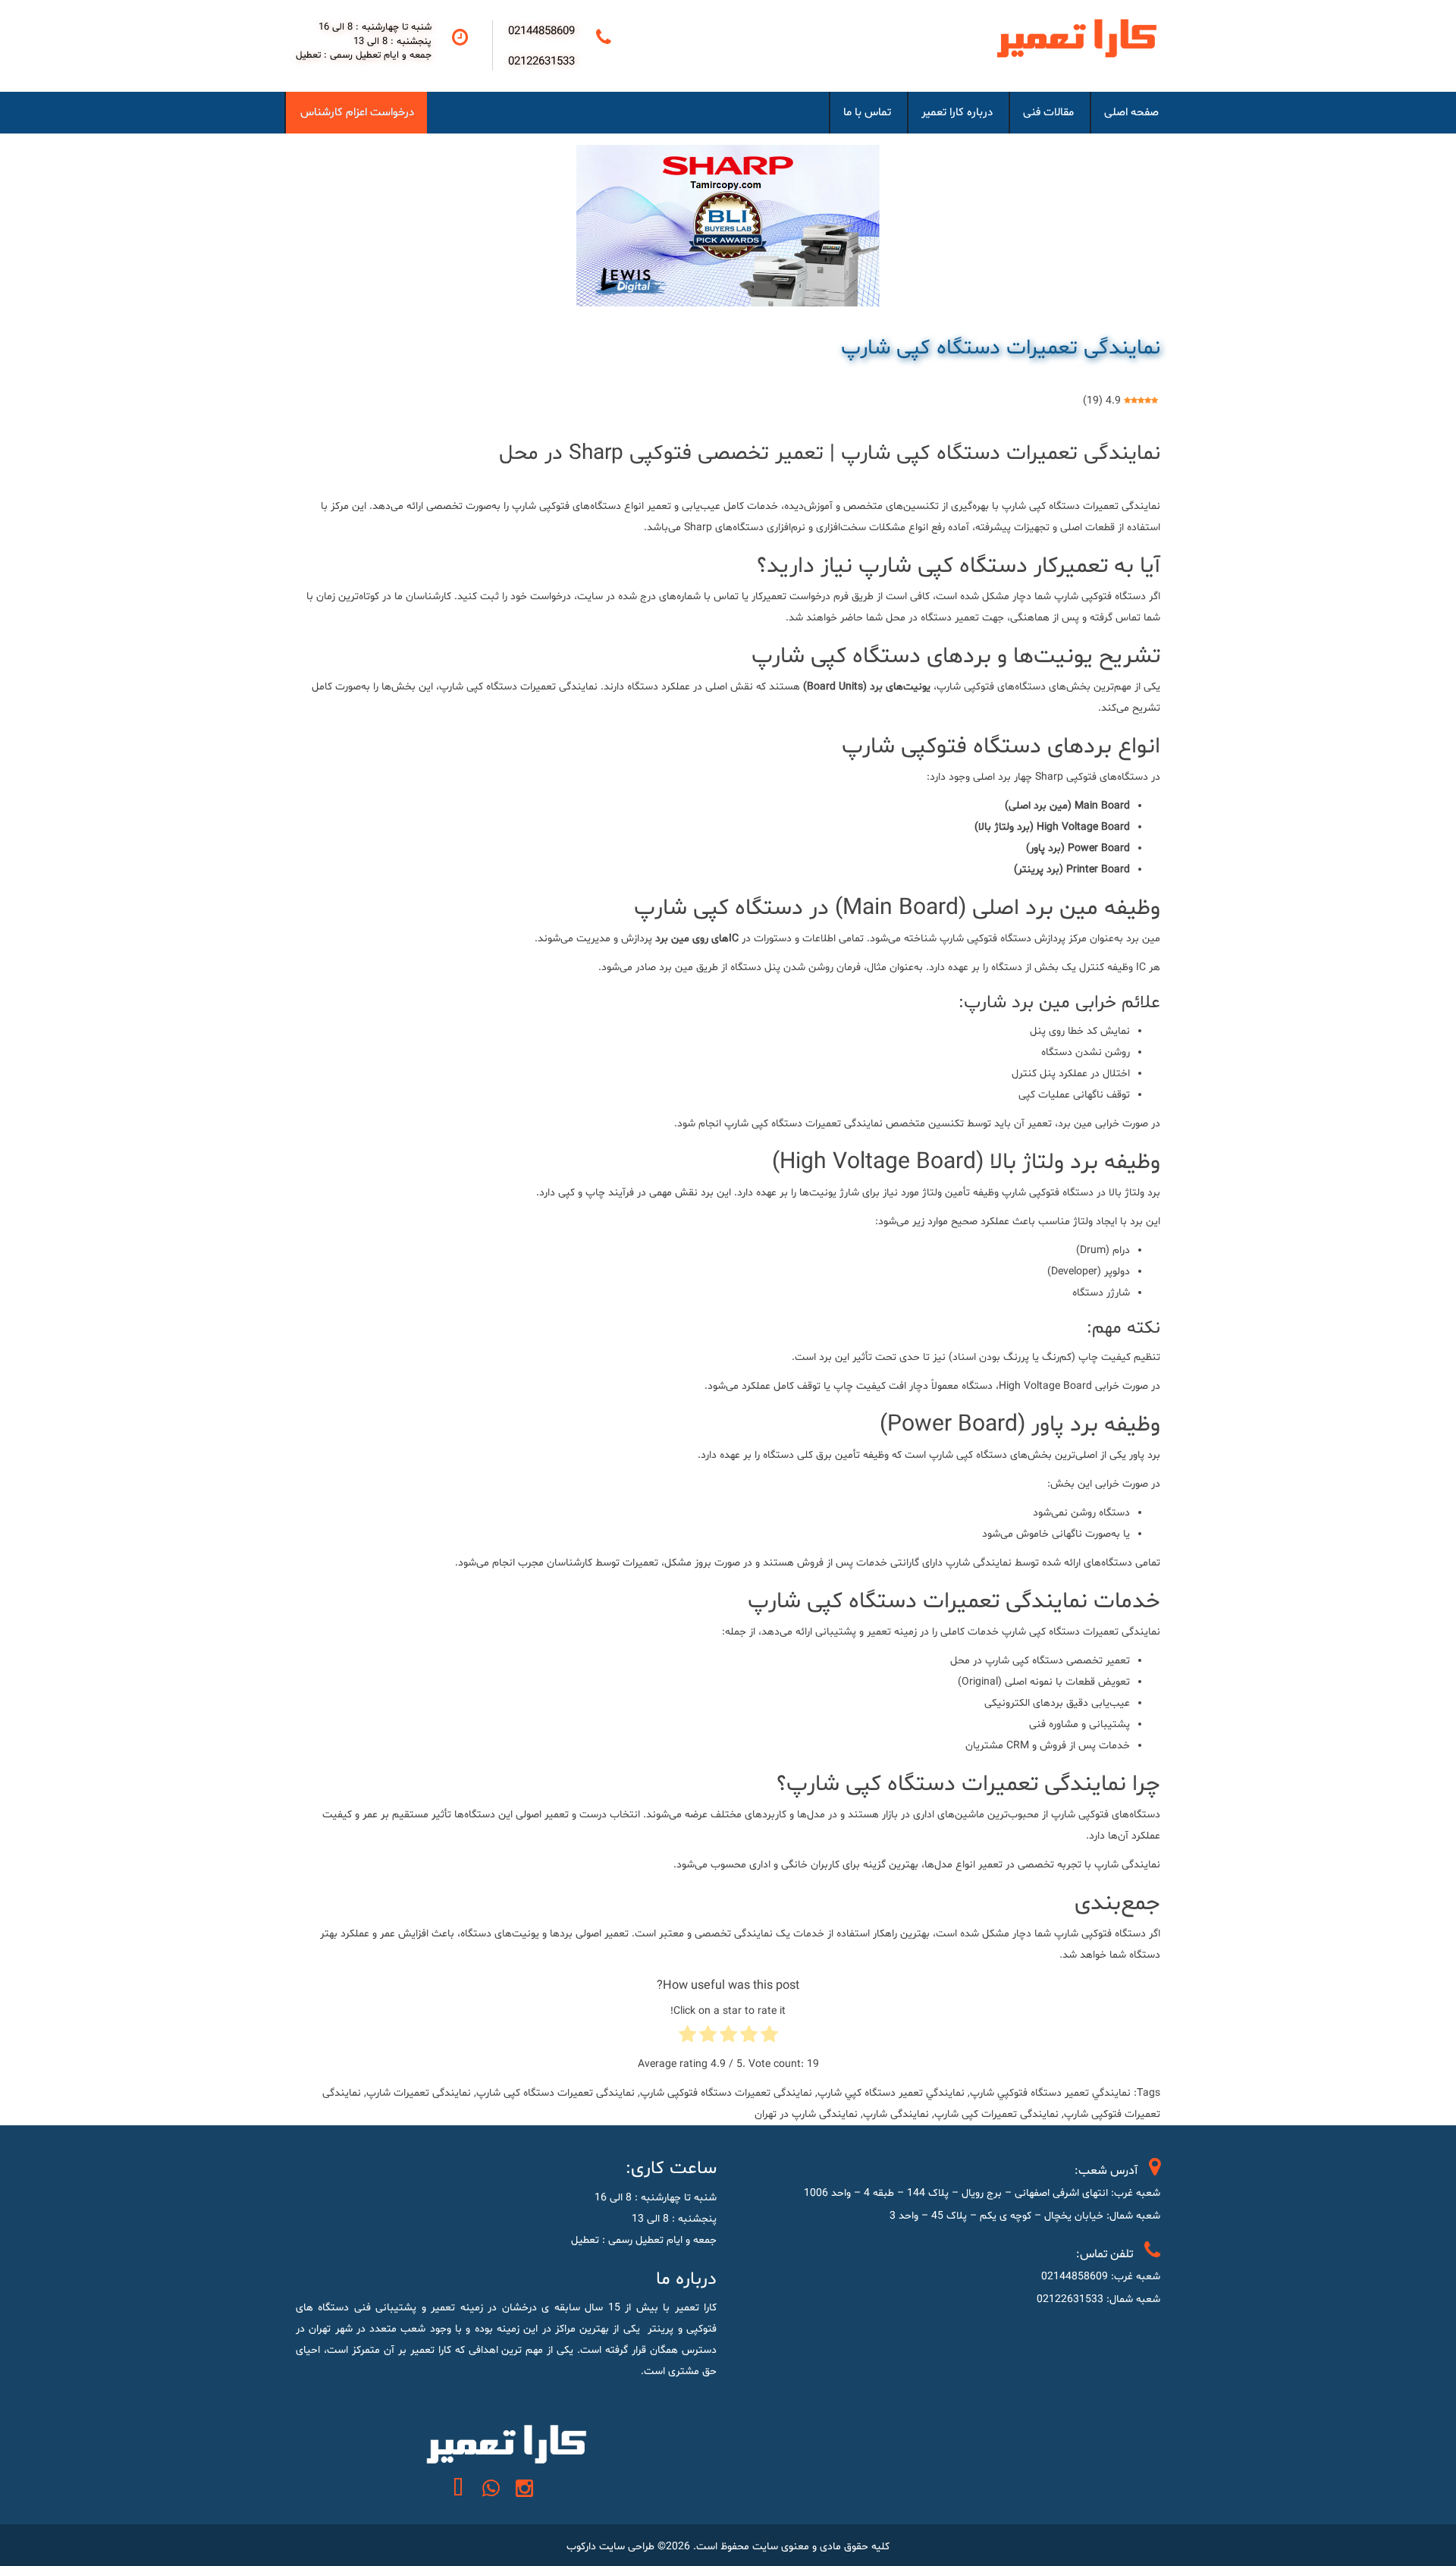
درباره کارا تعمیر (957, 113)
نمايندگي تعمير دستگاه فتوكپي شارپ (1050, 2093)
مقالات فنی (1048, 113)
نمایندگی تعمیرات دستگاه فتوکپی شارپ (726, 2093)
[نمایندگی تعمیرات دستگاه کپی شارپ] (728, 226)
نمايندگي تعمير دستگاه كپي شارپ (891, 2093)
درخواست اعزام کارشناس (357, 113)
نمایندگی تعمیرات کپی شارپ (996, 2114)
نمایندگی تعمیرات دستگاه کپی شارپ (1001, 348)
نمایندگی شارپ (896, 2114)
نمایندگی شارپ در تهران (806, 2114)
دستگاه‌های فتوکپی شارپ (1106, 1815)
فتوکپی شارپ (1083, 1934)
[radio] (769, 2038)
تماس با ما (867, 113)
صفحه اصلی (1131, 113)
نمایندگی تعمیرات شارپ (419, 2093)
